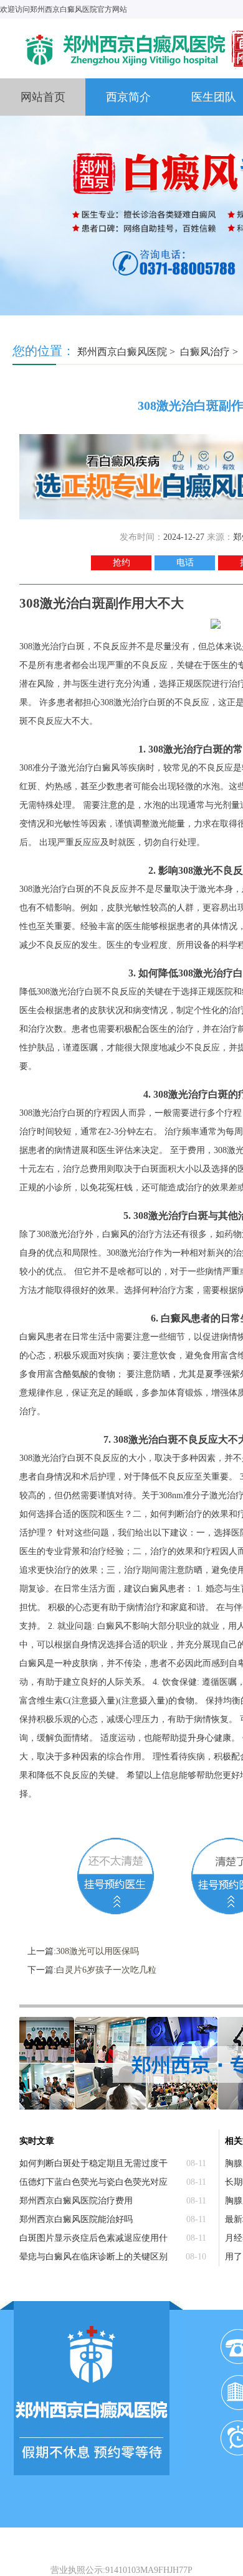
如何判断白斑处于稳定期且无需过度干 (93, 2163)
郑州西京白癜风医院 (122, 352)
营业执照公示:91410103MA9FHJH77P (121, 2570)
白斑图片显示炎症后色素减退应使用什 (93, 2238)
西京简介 (128, 97)
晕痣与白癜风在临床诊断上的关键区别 (93, 2257)
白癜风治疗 (205, 352)
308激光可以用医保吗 (98, 1951)
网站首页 (43, 97)
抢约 (121, 563)
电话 (185, 563)
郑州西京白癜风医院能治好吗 (76, 2219)
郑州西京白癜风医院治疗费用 (76, 2201)
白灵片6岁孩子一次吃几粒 (106, 1970)
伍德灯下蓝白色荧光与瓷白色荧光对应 (93, 2182)
